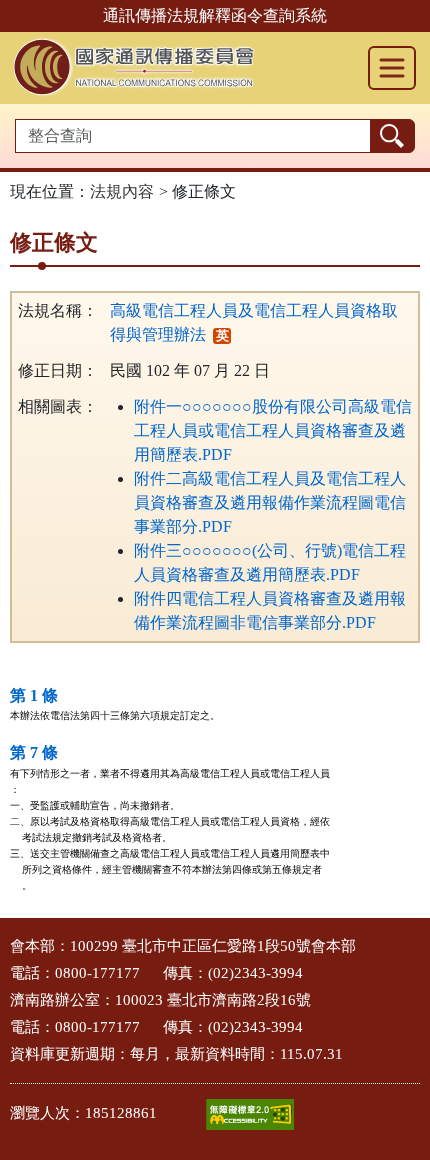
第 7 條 (34, 752)
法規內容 (122, 191)
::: (6, 940)
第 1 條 (34, 695)
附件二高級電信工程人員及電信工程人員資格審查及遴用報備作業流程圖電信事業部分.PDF (270, 502)
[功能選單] (392, 68)
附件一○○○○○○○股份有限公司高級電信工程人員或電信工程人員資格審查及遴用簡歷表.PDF (273, 430)
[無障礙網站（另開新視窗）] (250, 1114)
